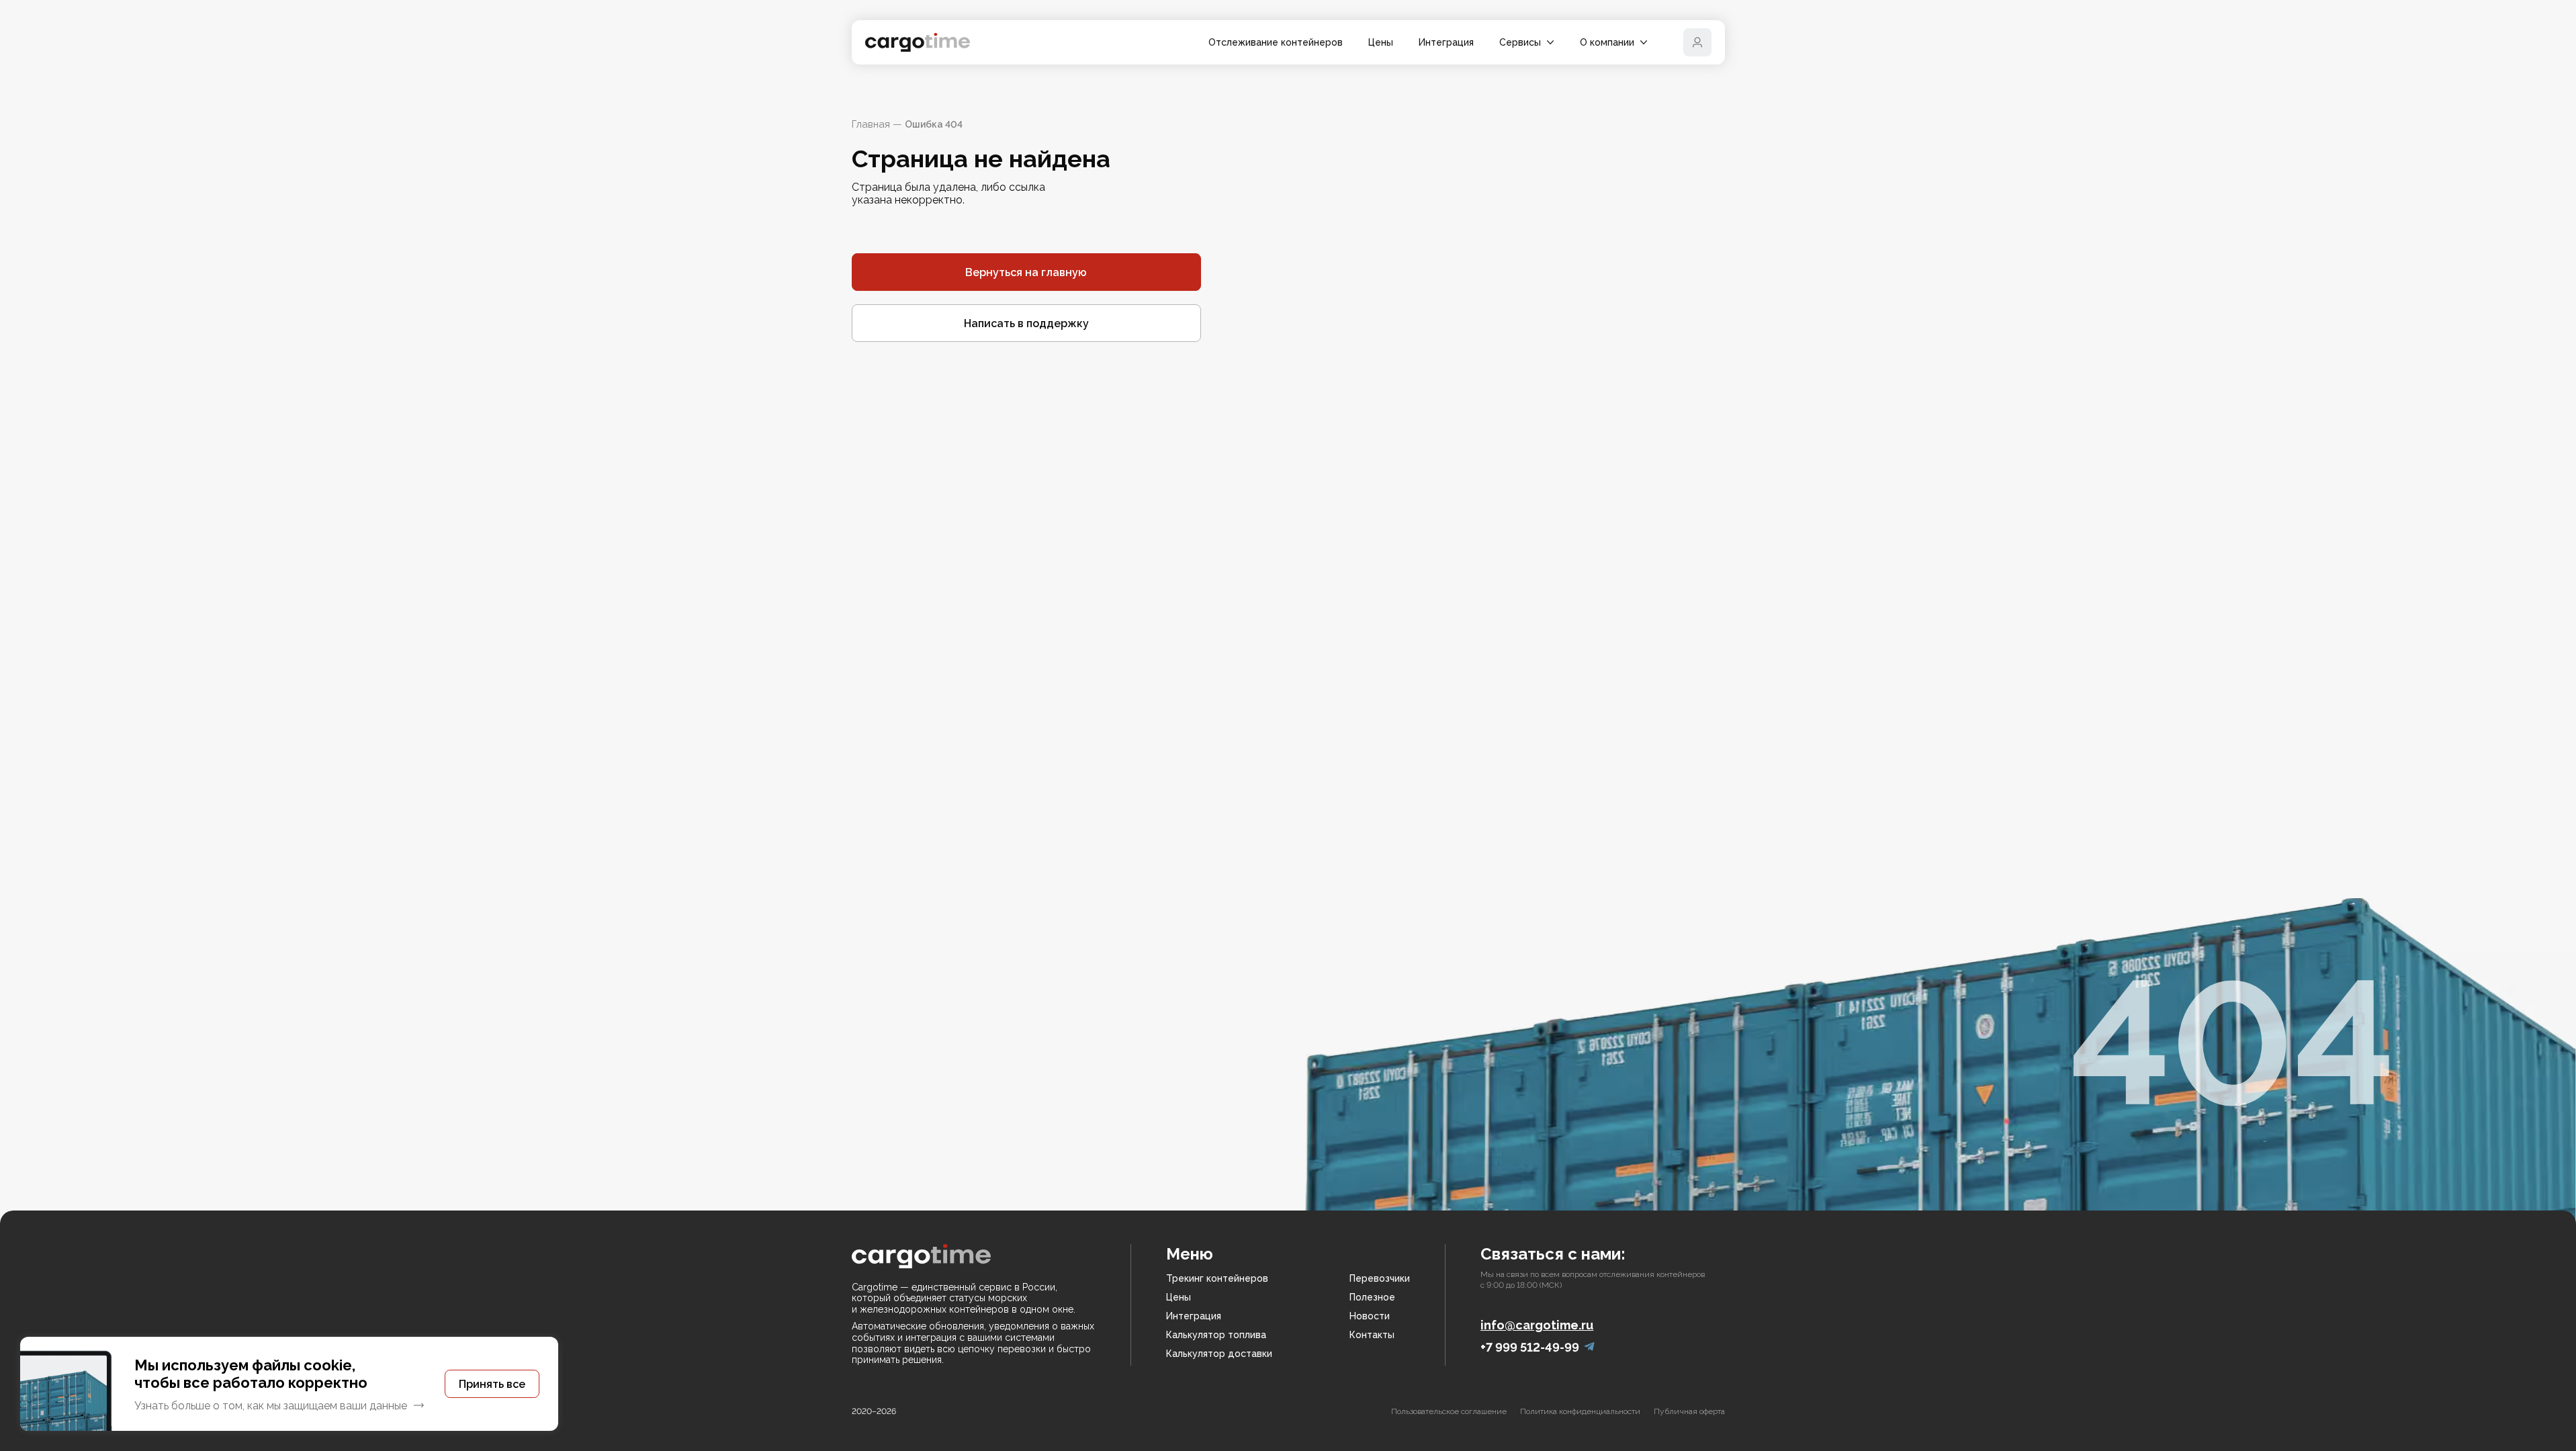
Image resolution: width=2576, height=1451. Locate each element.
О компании (1607, 42)
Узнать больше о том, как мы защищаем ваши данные (271, 1406)
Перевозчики (1380, 1278)
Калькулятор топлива (1216, 1335)
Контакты (1372, 1335)
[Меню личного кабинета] (1697, 42)
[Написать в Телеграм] (1589, 1347)
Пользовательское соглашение (1449, 1411)
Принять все (492, 1384)
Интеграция (1446, 42)
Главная (871, 124)
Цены (1381, 42)
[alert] (289, 1384)
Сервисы (1520, 42)
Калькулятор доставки (1219, 1354)
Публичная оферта (1689, 1411)
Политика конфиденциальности (1580, 1411)
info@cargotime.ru (1537, 1325)
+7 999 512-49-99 (1530, 1347)
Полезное (1372, 1297)
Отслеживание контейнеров (1276, 42)
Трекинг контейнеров (1217, 1278)
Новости (1370, 1316)
